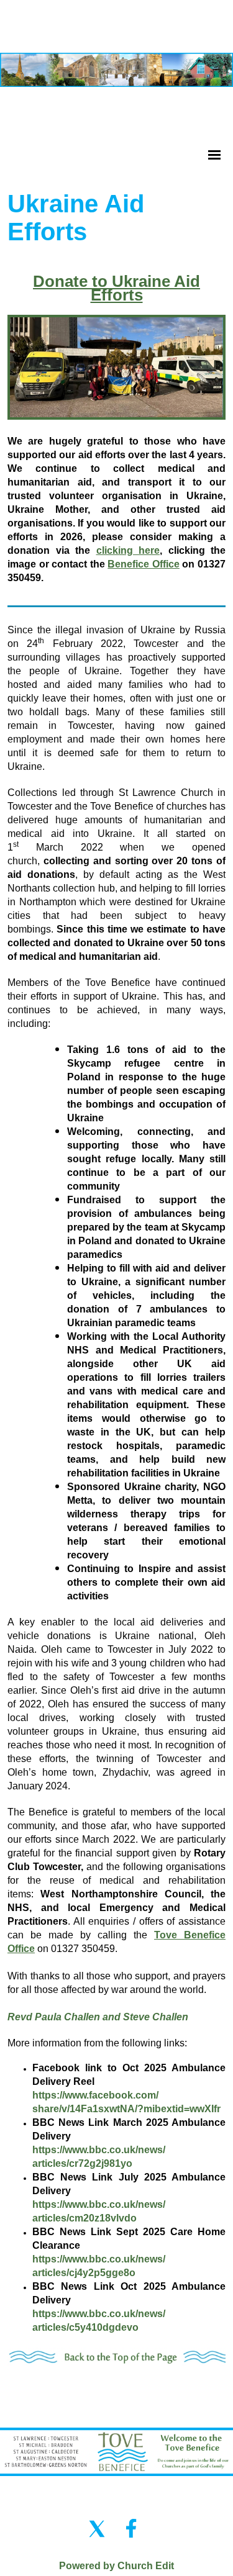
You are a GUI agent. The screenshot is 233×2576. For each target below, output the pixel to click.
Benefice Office (144, 563)
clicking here (128, 550)
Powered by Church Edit (116, 2566)
